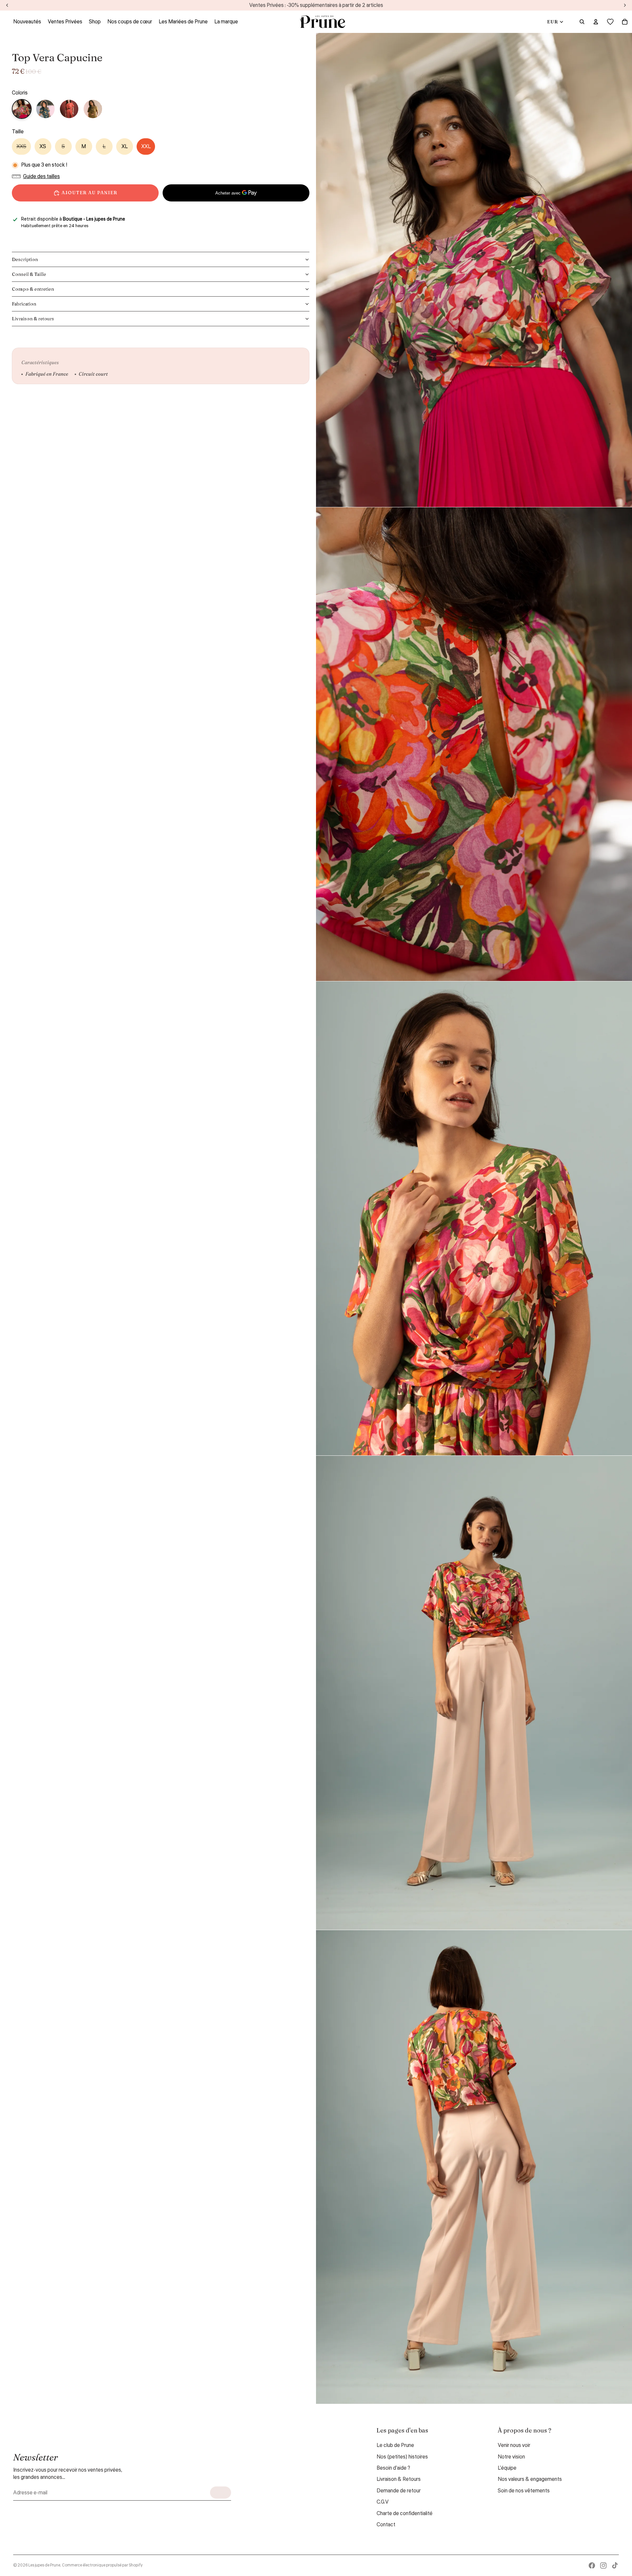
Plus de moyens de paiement (236, 209)
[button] (38, 176)
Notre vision (511, 2457)
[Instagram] (603, 2565)
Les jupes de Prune (44, 2565)
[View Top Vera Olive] (93, 109)
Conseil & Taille (29, 274)
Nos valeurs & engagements (530, 2479)
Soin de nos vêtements (524, 2491)
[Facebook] (592, 2565)
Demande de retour (399, 2491)
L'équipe (507, 2468)
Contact (386, 2525)
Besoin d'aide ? (393, 2468)
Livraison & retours (33, 319)
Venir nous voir (514, 2445)
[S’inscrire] (221, 2493)
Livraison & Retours (399, 2479)
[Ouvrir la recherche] (582, 22)
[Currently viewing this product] (22, 109)
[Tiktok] (615, 2565)
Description (25, 259)
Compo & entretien (33, 289)
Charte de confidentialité (405, 2513)
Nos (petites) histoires (402, 2457)
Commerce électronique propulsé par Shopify (102, 2565)
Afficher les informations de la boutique (59, 234)
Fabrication (24, 304)
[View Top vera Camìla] (45, 109)
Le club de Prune (395, 2445)
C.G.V (383, 2502)
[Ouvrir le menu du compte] (596, 22)
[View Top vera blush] (69, 109)
